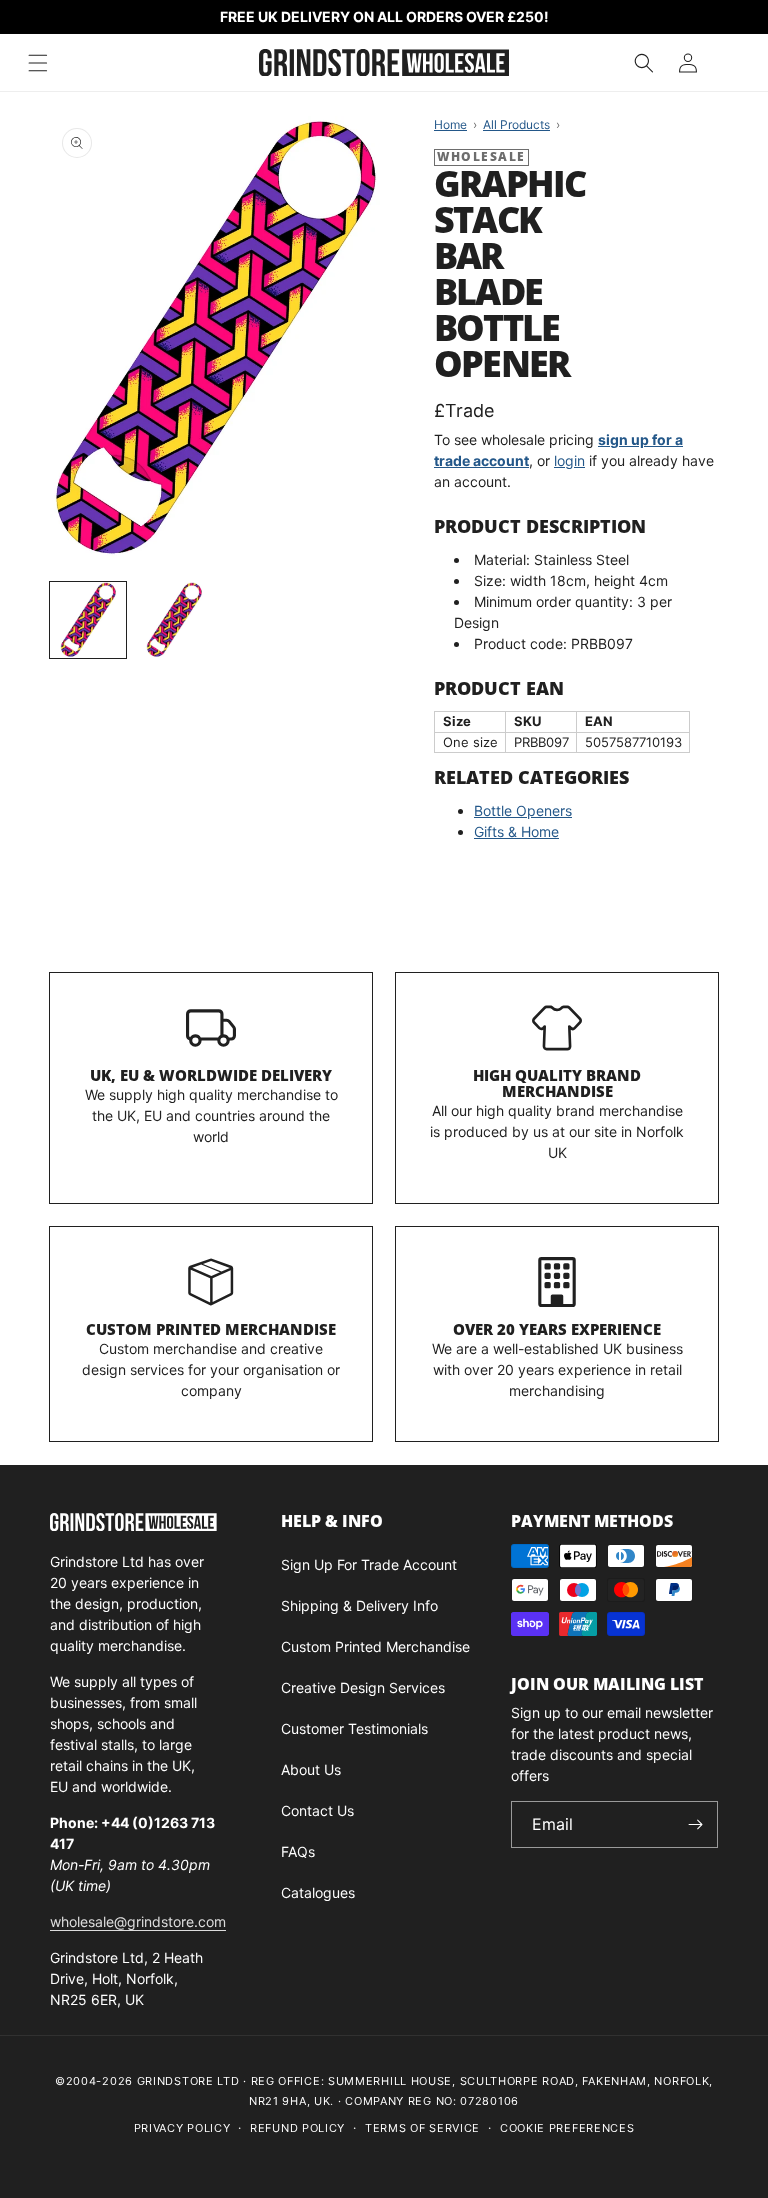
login (569, 460)
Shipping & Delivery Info (359, 1605)
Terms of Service (422, 2128)
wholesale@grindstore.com (138, 1921)
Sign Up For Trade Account (369, 1564)
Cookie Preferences (567, 2128)
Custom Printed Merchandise (211, 1329)
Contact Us (317, 1810)
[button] (644, 63)
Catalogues (318, 1892)
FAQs (298, 1851)
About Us (311, 1769)
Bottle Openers (523, 810)
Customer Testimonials (354, 1728)
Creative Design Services (363, 1687)
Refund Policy (297, 2128)
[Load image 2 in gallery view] (174, 620)
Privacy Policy (182, 2128)
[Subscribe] (695, 1824)
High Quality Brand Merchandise (557, 1083)
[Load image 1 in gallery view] (88, 620)
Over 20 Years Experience (557, 1329)
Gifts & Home (516, 831)
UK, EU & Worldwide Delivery (211, 1075)
